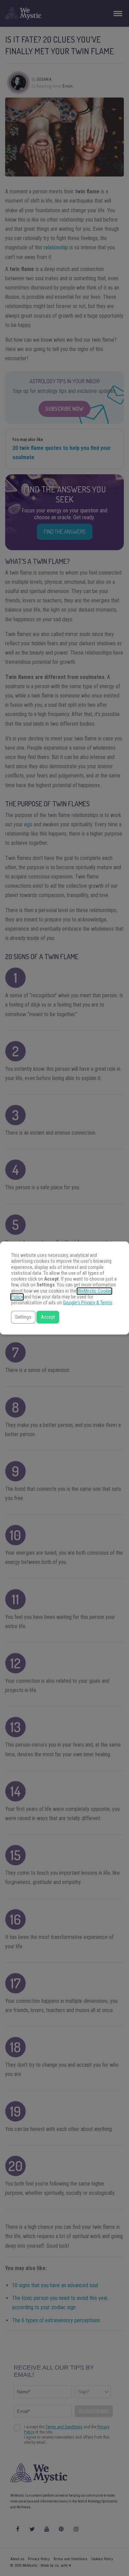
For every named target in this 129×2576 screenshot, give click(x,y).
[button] (23, 1317)
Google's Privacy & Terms (88, 1303)
